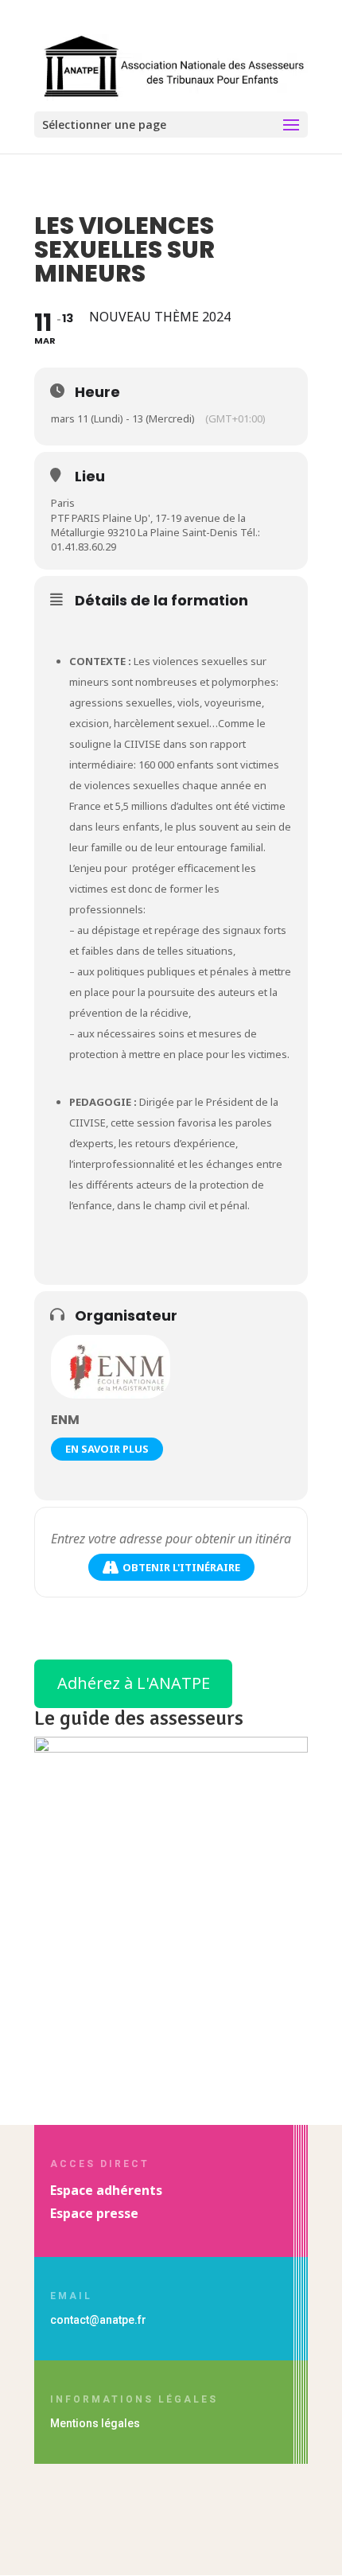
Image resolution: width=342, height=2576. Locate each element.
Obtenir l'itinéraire (181, 1567)
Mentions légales (95, 2423)
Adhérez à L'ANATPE (134, 1683)
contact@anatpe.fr (98, 2320)
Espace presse (94, 2213)
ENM (65, 1420)
